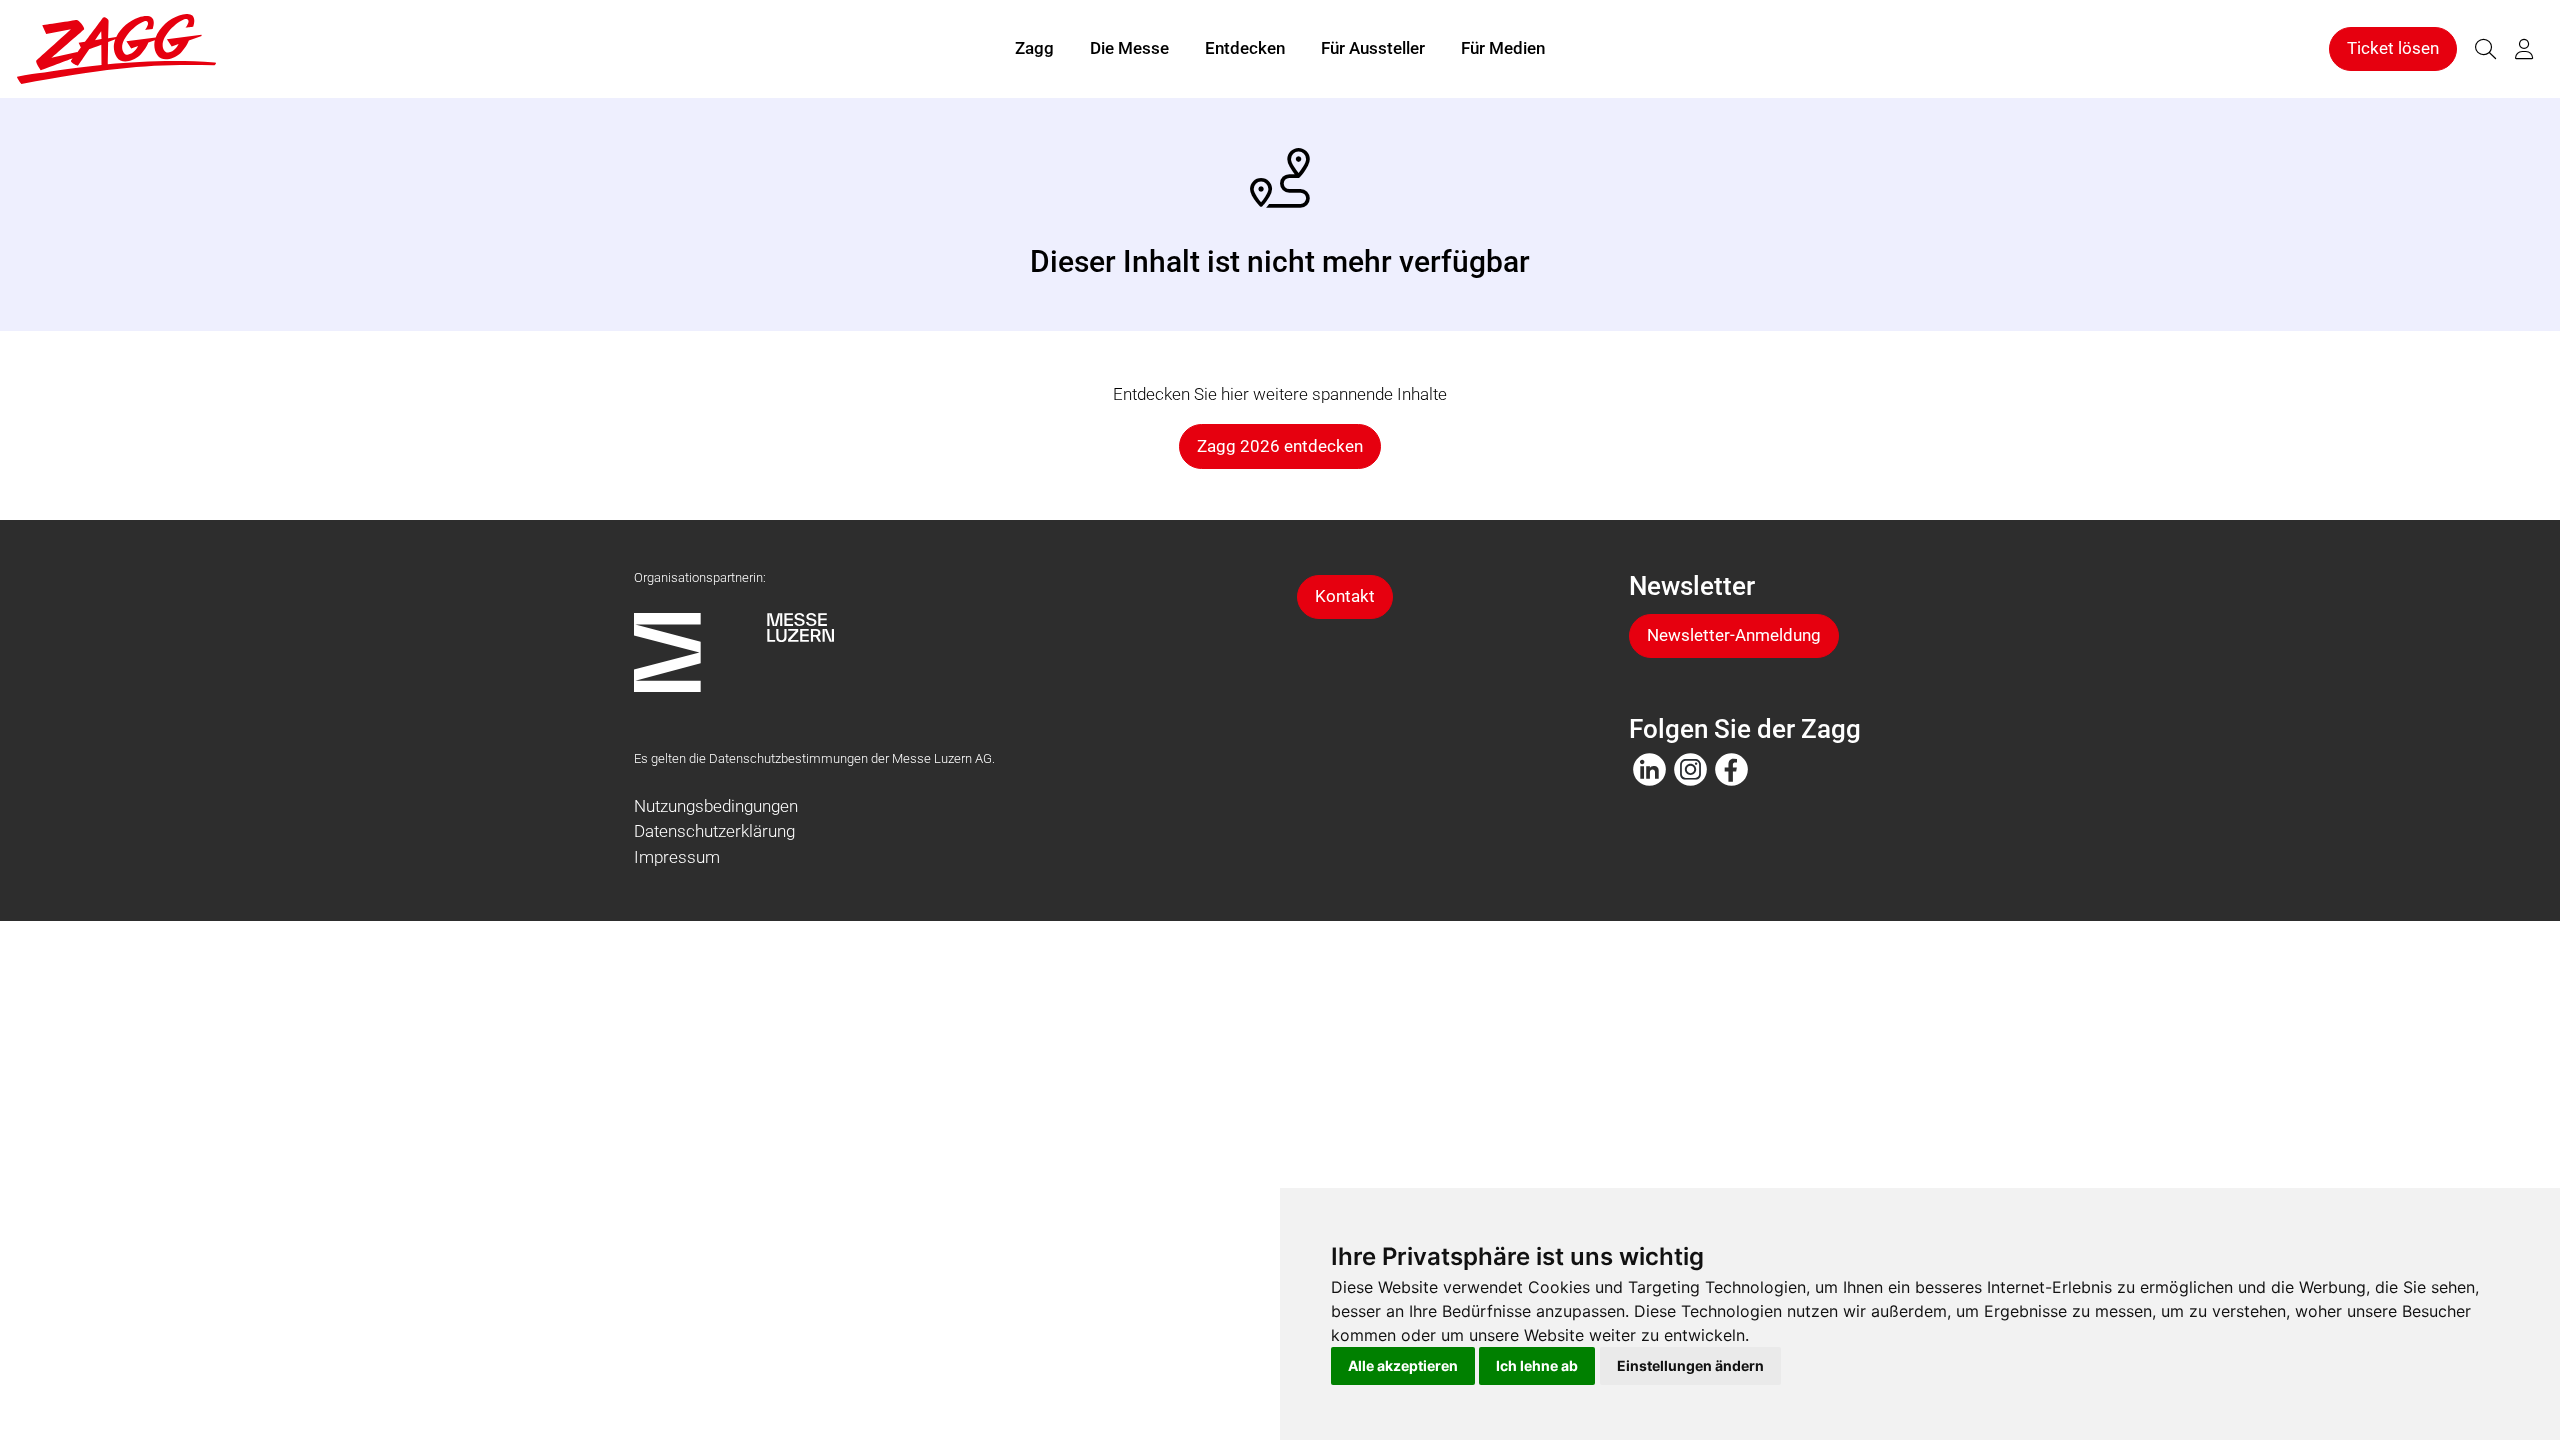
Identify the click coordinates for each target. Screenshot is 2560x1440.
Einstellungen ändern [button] (1690, 1365)
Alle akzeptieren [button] (1403, 1365)
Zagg (1034, 48)
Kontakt (1345, 596)
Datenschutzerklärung (714, 831)
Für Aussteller (1373, 48)
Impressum (677, 857)
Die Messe (1129, 48)
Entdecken (1245, 48)
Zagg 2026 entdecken (1280, 446)
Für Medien (1503, 48)
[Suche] (2485, 49)
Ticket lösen (2393, 48)
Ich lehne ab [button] (1537, 1365)
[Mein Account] (2524, 49)
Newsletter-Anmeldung (1734, 635)
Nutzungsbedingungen (716, 806)
